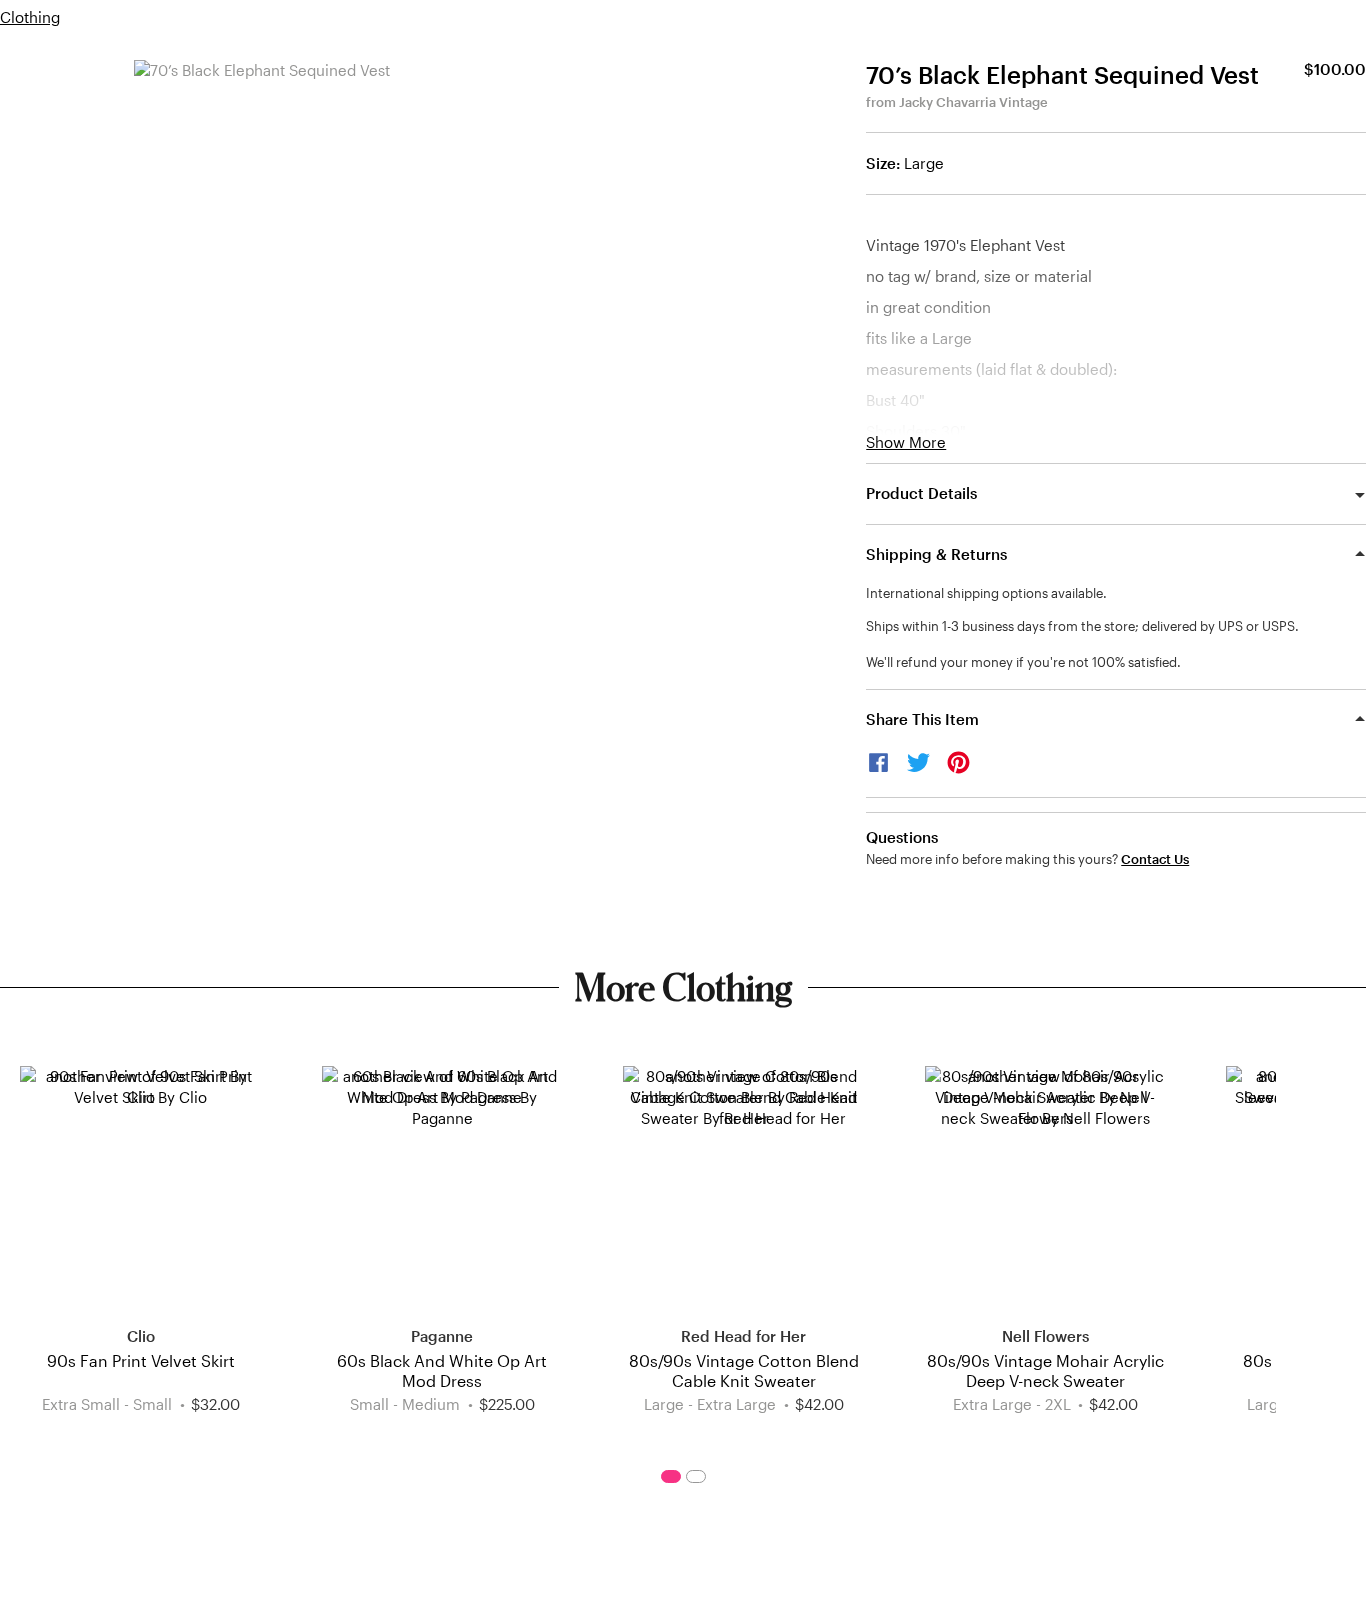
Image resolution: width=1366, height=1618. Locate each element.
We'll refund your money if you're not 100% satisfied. (1023, 662)
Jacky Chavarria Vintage (973, 102)
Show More (906, 442)
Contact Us (1155, 859)
